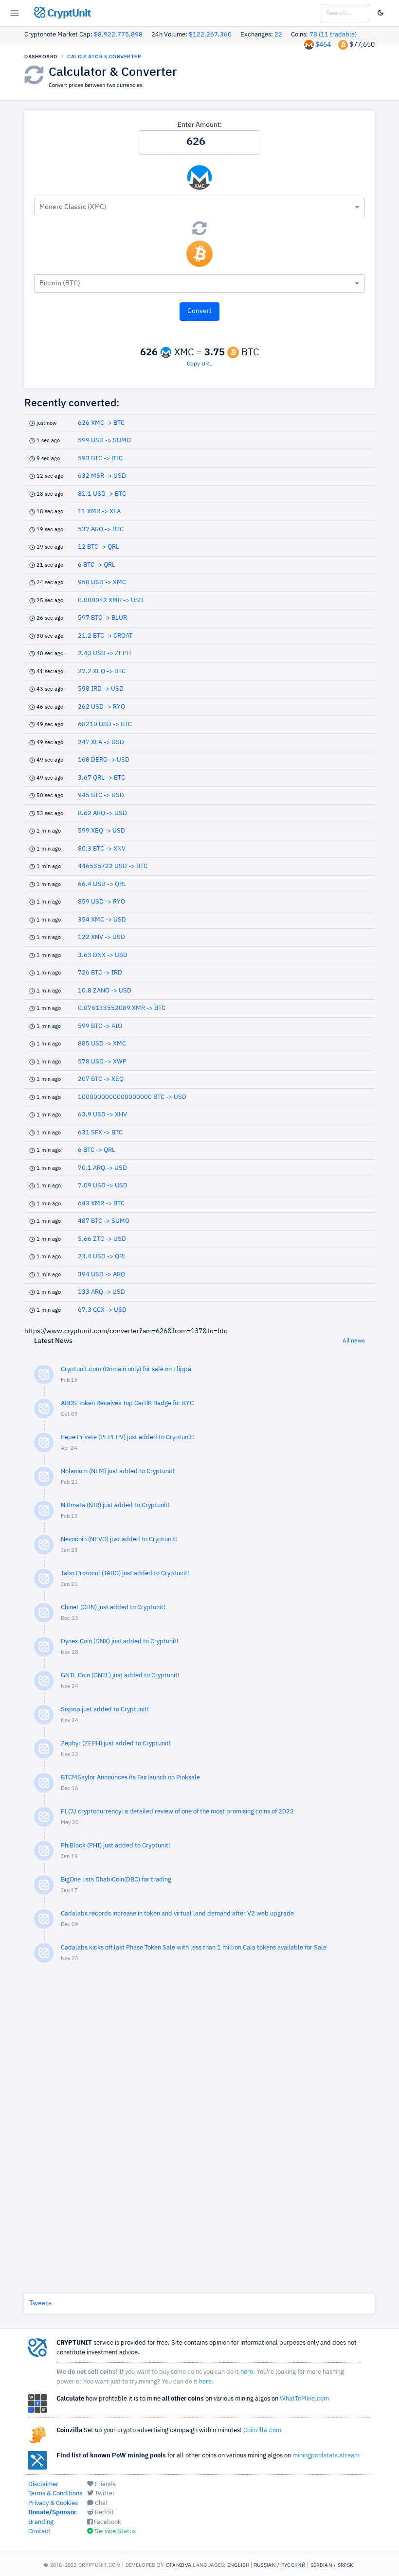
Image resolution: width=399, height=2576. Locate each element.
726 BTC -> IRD (100, 973)
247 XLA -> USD (101, 742)
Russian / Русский (280, 2565)
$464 (323, 45)
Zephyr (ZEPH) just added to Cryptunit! (116, 1744)
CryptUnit (68, 14)
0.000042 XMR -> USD (111, 600)
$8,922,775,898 (118, 35)
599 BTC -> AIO (100, 1026)
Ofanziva (179, 2565)
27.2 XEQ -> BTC (102, 671)
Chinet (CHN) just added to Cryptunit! (113, 1608)
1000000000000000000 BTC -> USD (132, 1097)
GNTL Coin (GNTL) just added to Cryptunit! (120, 1676)
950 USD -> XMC (102, 583)
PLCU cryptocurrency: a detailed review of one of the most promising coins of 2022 (177, 1812)
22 (278, 35)
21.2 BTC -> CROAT (105, 636)
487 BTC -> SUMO (104, 1221)
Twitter (104, 2494)
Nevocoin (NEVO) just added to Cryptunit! (119, 1540)
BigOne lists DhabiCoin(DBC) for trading (116, 1880)
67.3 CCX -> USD (102, 1310)
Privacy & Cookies (53, 2503)
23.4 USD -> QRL (102, 1257)
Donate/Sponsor (52, 2513)
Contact (39, 2532)
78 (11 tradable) (333, 35)
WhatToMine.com (304, 2399)
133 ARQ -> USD (101, 1292)
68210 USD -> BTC (105, 724)
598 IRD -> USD (101, 689)
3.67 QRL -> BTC (101, 778)
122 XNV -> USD (101, 937)
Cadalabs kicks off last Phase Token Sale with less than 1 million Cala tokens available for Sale (194, 1948)
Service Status (115, 2532)
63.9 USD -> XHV (102, 1115)
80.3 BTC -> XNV (102, 849)
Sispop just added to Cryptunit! (105, 1710)
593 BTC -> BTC (100, 459)
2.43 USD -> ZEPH (104, 653)
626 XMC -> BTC (101, 423)
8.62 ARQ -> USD (102, 813)
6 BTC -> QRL (97, 565)
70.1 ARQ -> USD (102, 1168)
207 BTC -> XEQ (101, 1079)
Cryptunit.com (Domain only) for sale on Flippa (126, 1369)
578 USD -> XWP (102, 1062)
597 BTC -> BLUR (102, 618)
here (247, 2372)
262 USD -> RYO (101, 707)
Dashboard (41, 56)
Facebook (107, 2522)
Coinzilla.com (262, 2430)
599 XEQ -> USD (101, 831)
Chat (101, 2503)
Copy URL (199, 364)
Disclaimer (43, 2484)
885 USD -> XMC (102, 1044)
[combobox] (199, 207)
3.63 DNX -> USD (103, 955)
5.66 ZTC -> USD (102, 1239)
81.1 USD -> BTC (102, 494)
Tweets (40, 2303)
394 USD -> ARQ (101, 1275)
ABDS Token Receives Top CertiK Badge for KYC (127, 1403)
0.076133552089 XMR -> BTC (122, 1008)
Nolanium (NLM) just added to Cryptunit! (118, 1471)
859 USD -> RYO (101, 902)
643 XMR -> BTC (101, 1204)
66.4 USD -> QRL (102, 884)
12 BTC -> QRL (99, 547)
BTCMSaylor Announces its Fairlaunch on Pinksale (130, 1778)
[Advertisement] (199, 2126)
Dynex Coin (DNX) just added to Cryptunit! (120, 1642)
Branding (41, 2522)
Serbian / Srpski (333, 2565)
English (238, 2565)
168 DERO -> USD (104, 760)
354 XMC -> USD (102, 920)
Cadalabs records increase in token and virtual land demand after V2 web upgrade (177, 1914)
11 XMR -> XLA (99, 512)
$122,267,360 (210, 35)
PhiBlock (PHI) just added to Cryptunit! (116, 1846)
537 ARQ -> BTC (101, 530)
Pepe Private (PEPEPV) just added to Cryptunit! (127, 1437)
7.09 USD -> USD (103, 1186)
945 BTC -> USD (101, 795)
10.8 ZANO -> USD (105, 991)
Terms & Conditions (55, 2494)
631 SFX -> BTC (100, 1133)
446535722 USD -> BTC (113, 866)
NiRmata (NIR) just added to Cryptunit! (115, 1506)
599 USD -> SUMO (104, 441)
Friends (105, 2484)
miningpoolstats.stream (326, 2456)
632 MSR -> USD (102, 476)
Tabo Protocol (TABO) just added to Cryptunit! (125, 1574)
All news (354, 1341)
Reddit (104, 2513)
